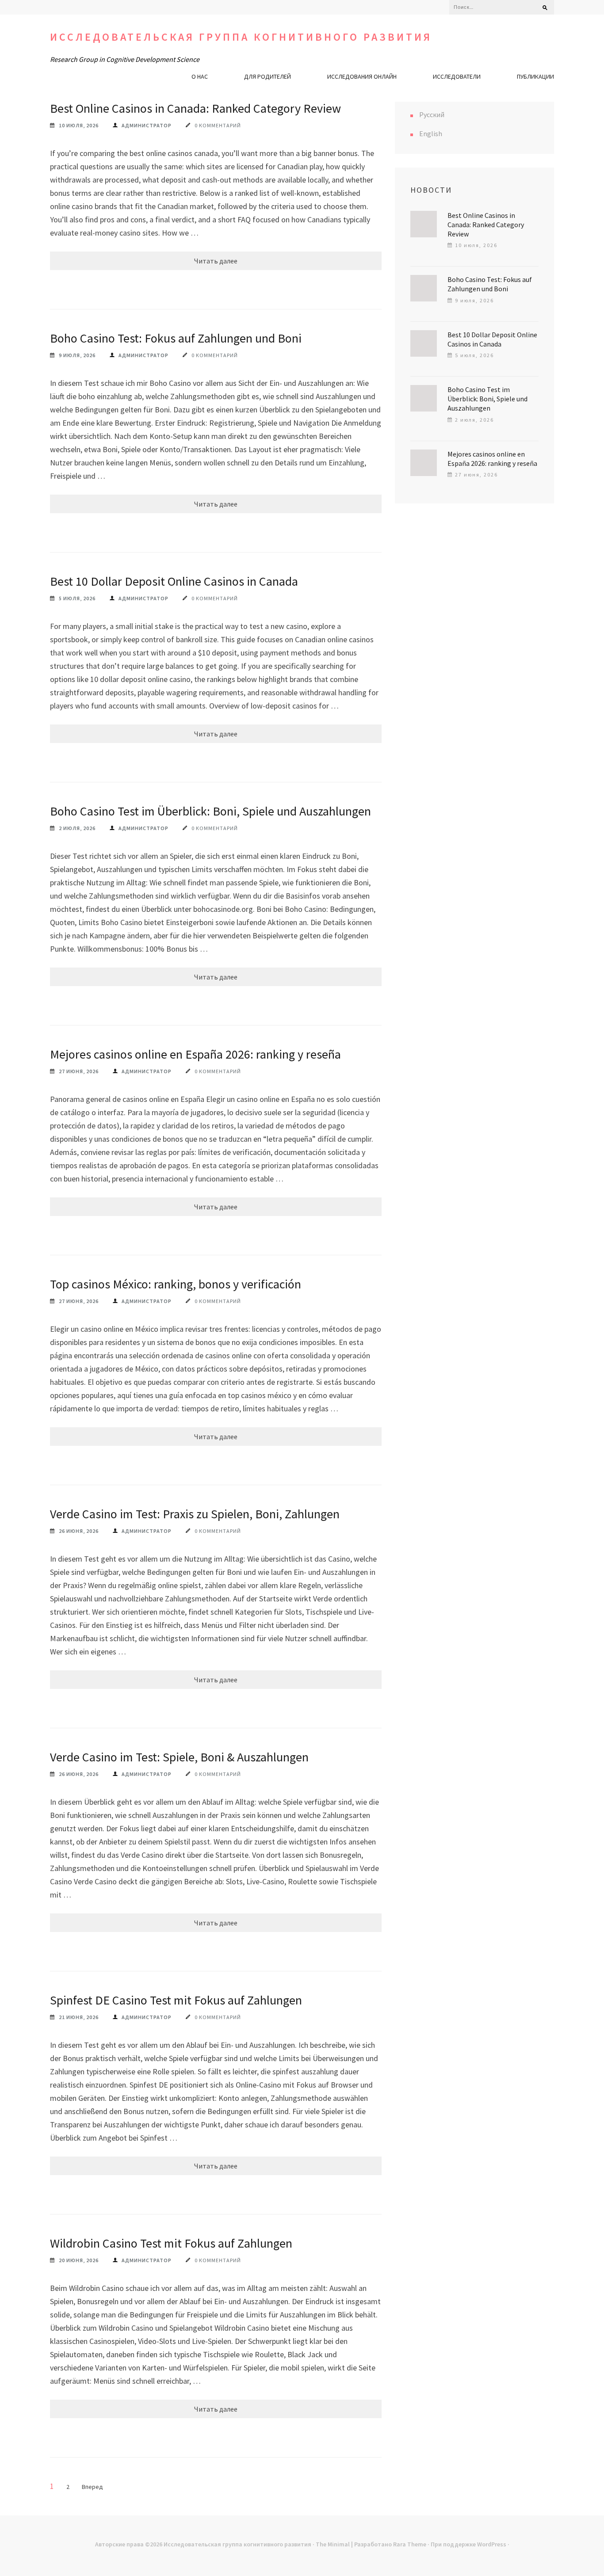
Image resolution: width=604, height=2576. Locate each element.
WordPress (492, 2544)
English (431, 133)
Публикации (535, 76)
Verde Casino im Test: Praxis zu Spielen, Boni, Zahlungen (195, 1514)
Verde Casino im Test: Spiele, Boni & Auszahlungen (179, 1757)
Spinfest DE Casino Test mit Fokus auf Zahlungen (176, 2000)
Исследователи (457, 76)
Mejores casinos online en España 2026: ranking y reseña (195, 1054)
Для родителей (268, 76)
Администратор (147, 125)
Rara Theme (410, 2544)
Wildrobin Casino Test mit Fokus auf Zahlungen (171, 2243)
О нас (200, 76)
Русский (432, 114)
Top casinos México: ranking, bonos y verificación (176, 1284)
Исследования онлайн (362, 76)
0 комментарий (218, 125)
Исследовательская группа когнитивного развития (241, 37)
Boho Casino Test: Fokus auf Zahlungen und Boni (176, 338)
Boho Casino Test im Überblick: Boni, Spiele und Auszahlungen (210, 811)
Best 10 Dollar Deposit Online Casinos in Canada (174, 581)
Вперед (92, 2487)
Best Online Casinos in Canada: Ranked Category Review (195, 108)
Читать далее (216, 261)
